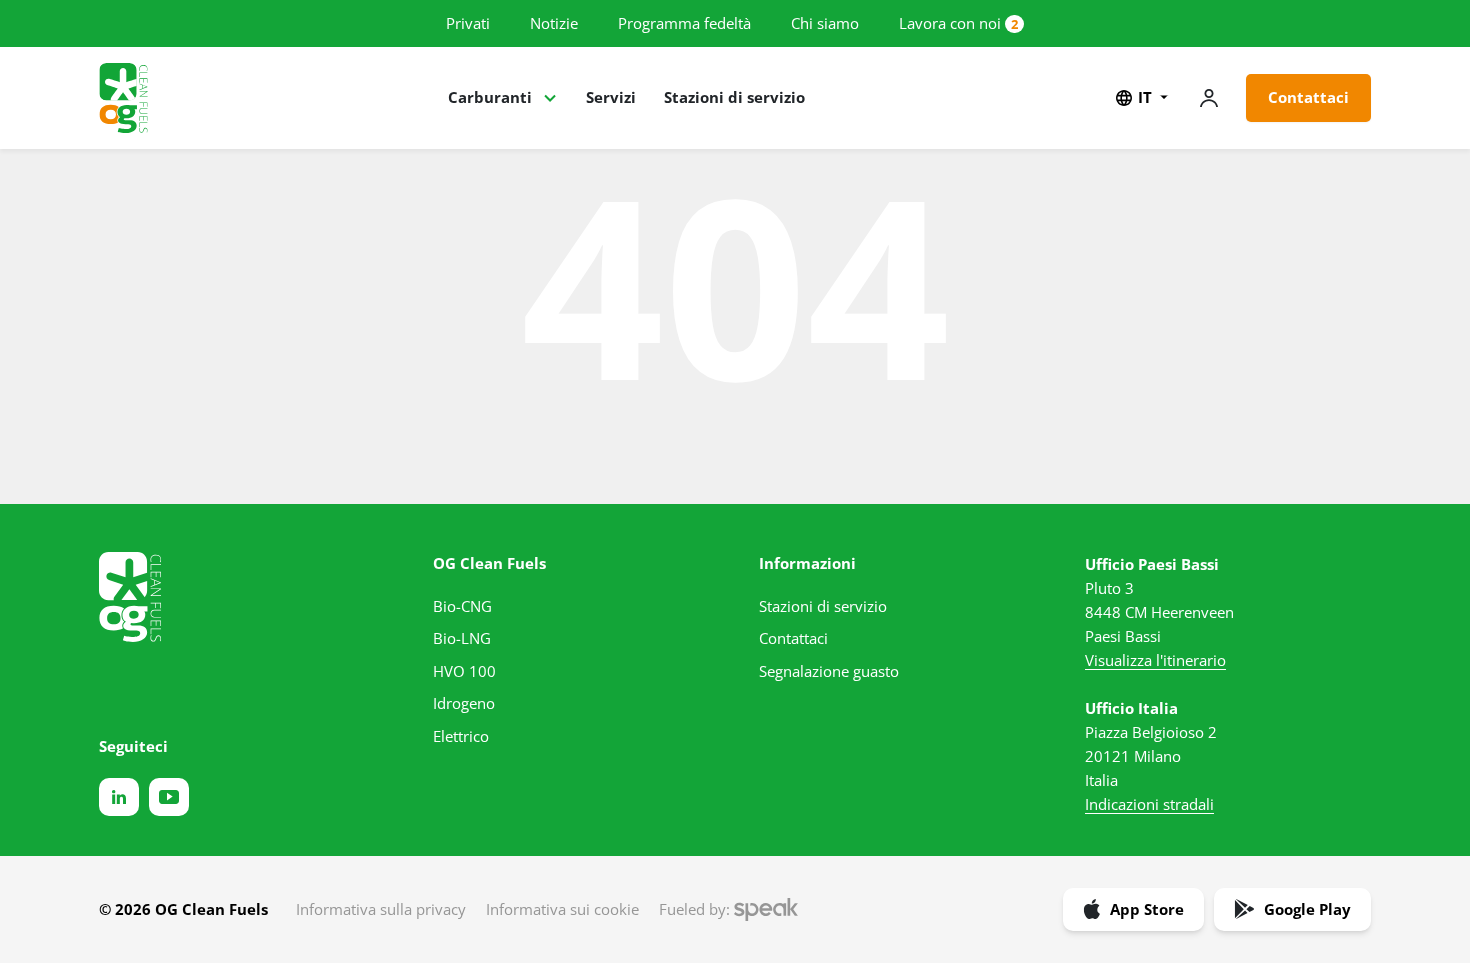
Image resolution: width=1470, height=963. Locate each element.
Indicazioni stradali (1149, 804)
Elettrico (461, 736)
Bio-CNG (462, 606)
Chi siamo (825, 23)
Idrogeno (464, 703)
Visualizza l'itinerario (1155, 660)
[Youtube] (169, 797)
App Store (1147, 909)
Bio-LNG (462, 638)
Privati (468, 23)
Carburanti (490, 97)
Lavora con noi (950, 23)
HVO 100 (464, 671)
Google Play (1307, 909)
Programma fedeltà (684, 23)
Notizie (554, 23)
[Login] (1209, 98)
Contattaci (1308, 97)
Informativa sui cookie (562, 909)
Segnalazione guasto (829, 671)
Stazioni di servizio (734, 97)
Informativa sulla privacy (381, 909)
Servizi (611, 97)
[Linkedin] (119, 797)
